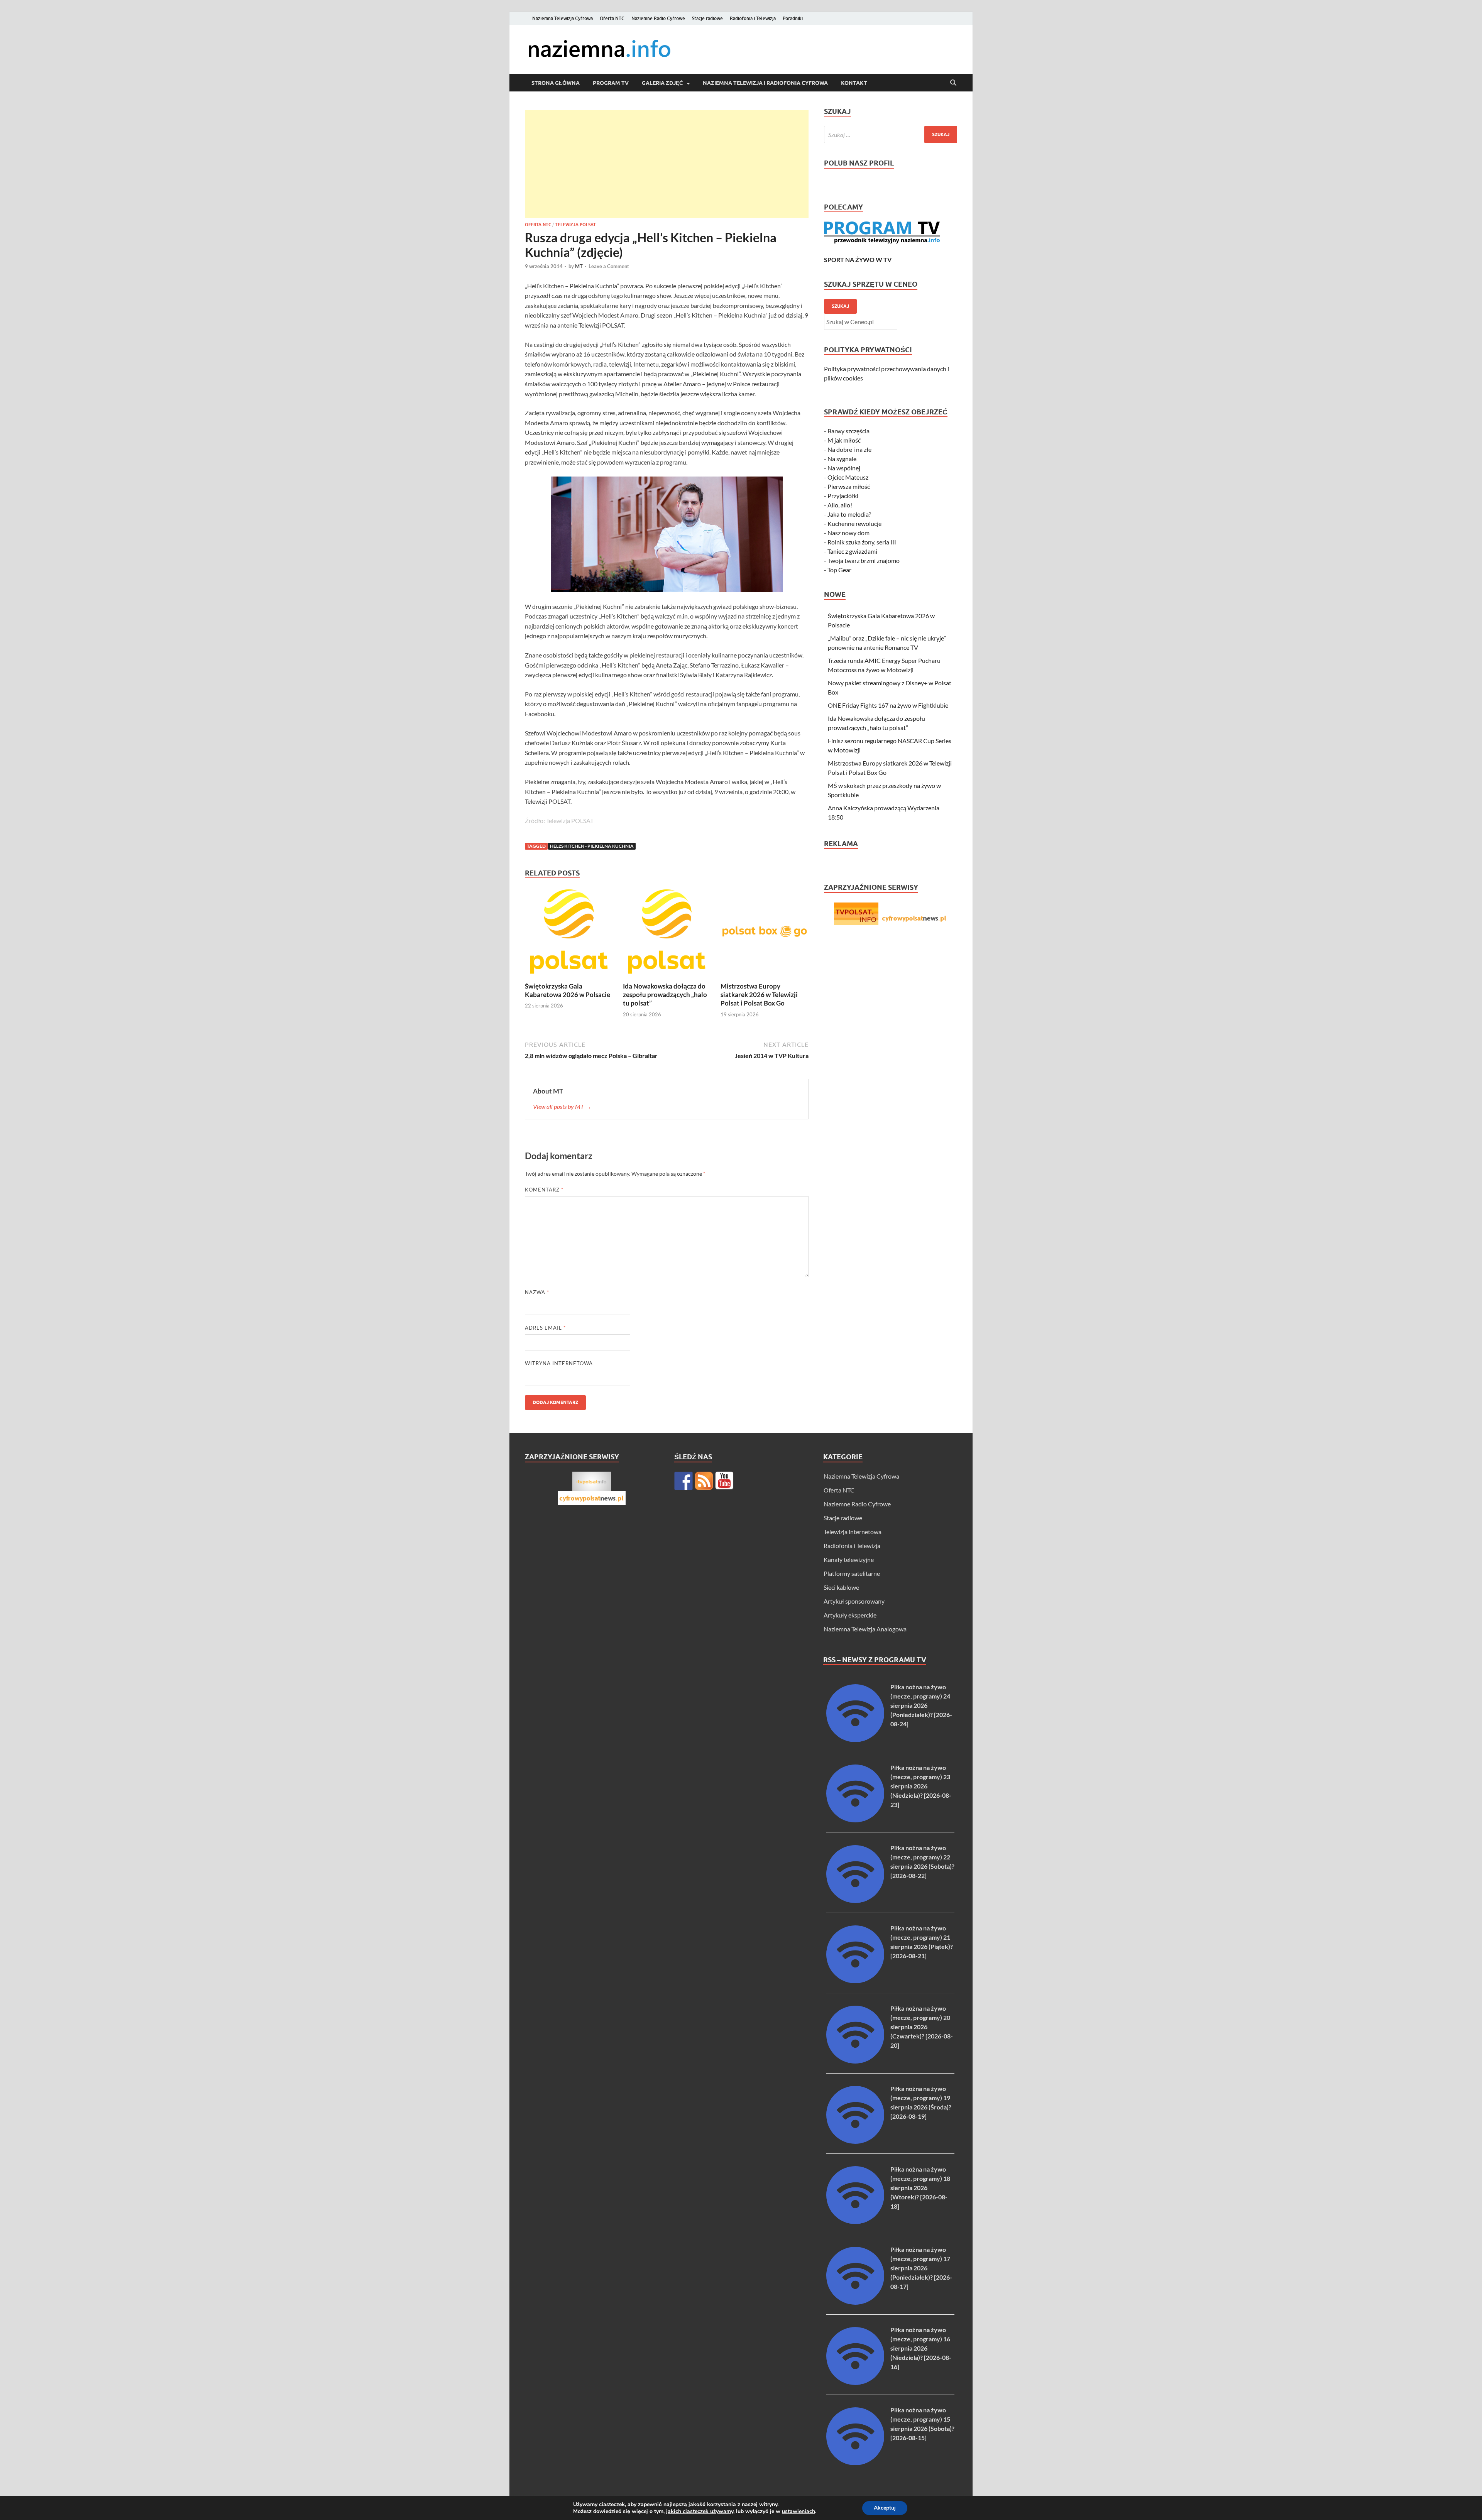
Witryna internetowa (559, 1363)
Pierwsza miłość (849, 486)
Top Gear (839, 570)
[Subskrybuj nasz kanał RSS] (704, 1481)
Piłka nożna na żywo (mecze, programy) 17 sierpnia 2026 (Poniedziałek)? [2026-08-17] (921, 2268)
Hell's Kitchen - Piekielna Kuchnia (592, 846)
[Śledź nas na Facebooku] (683, 1481)
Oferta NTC (612, 18)
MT (579, 266)
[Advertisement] (667, 164)
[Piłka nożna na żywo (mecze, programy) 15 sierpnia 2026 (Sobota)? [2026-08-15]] (855, 2463)
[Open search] (953, 83)
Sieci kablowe (841, 1587)
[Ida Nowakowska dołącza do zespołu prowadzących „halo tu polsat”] (667, 934)
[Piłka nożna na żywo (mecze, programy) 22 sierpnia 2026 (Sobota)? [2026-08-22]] (855, 1901)
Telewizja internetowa (853, 1532)
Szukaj (840, 306)
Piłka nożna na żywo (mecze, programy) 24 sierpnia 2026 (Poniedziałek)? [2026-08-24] (921, 1705)
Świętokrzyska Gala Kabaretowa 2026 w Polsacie (568, 990)
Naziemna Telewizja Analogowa (865, 1629)
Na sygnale (842, 459)
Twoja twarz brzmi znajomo (864, 560)
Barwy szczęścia (848, 431)
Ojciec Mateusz (848, 477)
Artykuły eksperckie (850, 1615)
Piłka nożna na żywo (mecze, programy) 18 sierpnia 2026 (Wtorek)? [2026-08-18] (920, 2188)
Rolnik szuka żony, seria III (862, 542)
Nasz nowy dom (848, 533)
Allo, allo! (840, 505)
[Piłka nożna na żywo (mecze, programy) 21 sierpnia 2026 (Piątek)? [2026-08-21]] (855, 1981)
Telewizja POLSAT (575, 225)
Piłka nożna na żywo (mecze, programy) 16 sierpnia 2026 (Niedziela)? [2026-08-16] (921, 2348)
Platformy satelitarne (852, 1573)
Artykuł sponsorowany (854, 1601)
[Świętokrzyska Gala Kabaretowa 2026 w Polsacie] (569, 934)
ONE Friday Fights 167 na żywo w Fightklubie (888, 705)
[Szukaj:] (891, 134)
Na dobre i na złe (849, 449)
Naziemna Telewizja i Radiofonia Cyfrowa (765, 83)
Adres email (545, 1328)
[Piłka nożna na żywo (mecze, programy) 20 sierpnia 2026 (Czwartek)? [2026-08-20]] (855, 2061)
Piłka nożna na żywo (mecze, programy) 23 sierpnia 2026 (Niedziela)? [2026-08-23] (921, 1786)
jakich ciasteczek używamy (700, 2511)
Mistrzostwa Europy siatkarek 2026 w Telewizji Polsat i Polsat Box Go (759, 995)
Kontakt (854, 83)
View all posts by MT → (562, 1106)
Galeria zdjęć (662, 83)
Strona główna (556, 83)
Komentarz (544, 1190)
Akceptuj (885, 2508)
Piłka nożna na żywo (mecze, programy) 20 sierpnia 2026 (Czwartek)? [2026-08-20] (922, 2027)
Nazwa (537, 1292)
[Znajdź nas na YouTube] (724, 1481)
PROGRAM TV (611, 83)
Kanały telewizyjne (849, 1559)
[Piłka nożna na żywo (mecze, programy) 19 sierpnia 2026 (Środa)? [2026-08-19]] (855, 2141)
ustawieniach (799, 2512)
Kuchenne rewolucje (854, 523)
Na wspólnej (844, 468)
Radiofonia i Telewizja (753, 18)
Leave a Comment (609, 266)
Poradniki (793, 18)
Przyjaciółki (843, 496)
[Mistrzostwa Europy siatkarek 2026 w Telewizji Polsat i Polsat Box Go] (765, 934)
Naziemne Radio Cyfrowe (658, 18)
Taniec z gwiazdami (852, 551)
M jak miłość (844, 440)
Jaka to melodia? (849, 514)
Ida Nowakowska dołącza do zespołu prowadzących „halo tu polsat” (665, 995)
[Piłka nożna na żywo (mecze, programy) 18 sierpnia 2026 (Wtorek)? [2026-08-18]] (855, 2222)
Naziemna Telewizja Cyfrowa (563, 18)
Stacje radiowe (707, 18)
